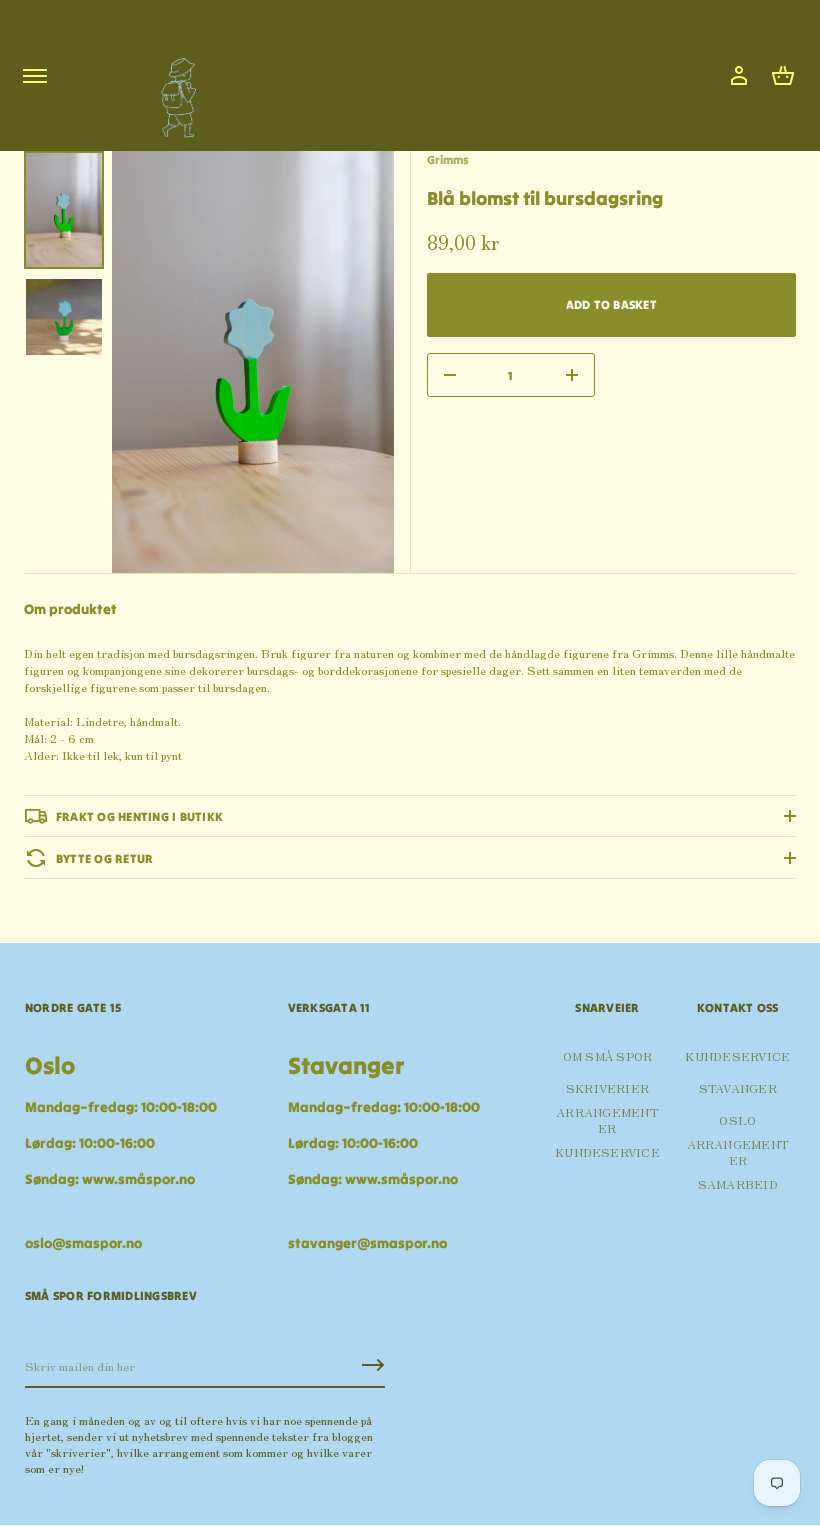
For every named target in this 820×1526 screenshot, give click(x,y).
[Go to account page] (739, 76)
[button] (783, 76)
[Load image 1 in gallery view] (64, 210)
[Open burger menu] (35, 76)
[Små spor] (173, 90)
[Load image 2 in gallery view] (64, 317)
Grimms (448, 159)
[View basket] (783, 76)
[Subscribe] (373, 1365)
